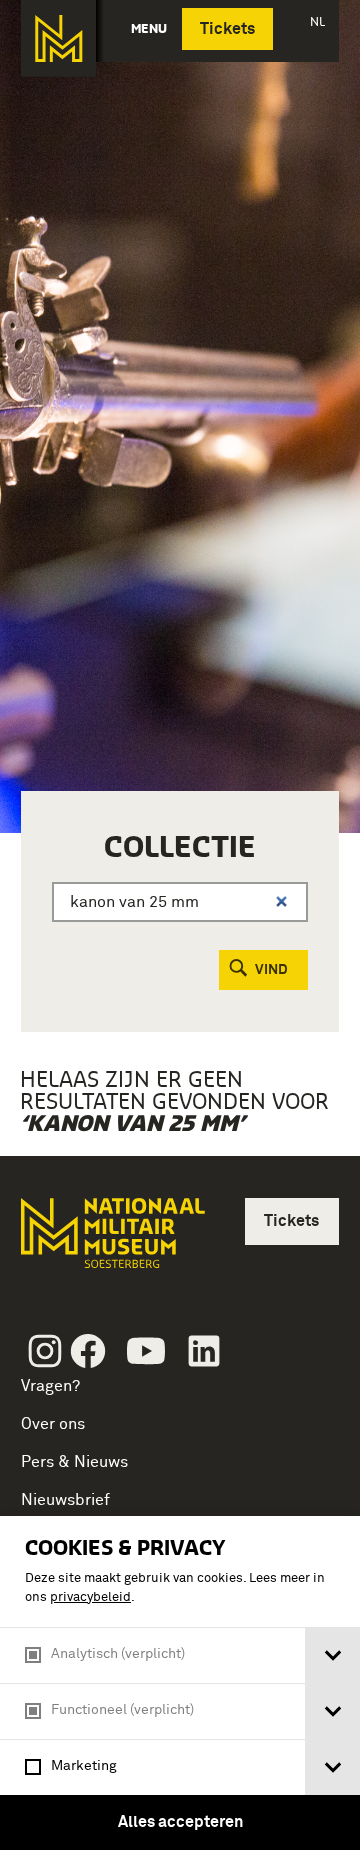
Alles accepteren (180, 1822)
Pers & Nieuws (74, 1462)
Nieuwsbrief (65, 1500)
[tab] (332, 1655)
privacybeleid (90, 1597)
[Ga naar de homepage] (58, 38)
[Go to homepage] (111, 1241)
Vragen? (50, 1386)
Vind (271, 970)
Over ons (53, 1424)
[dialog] (180, 1683)
